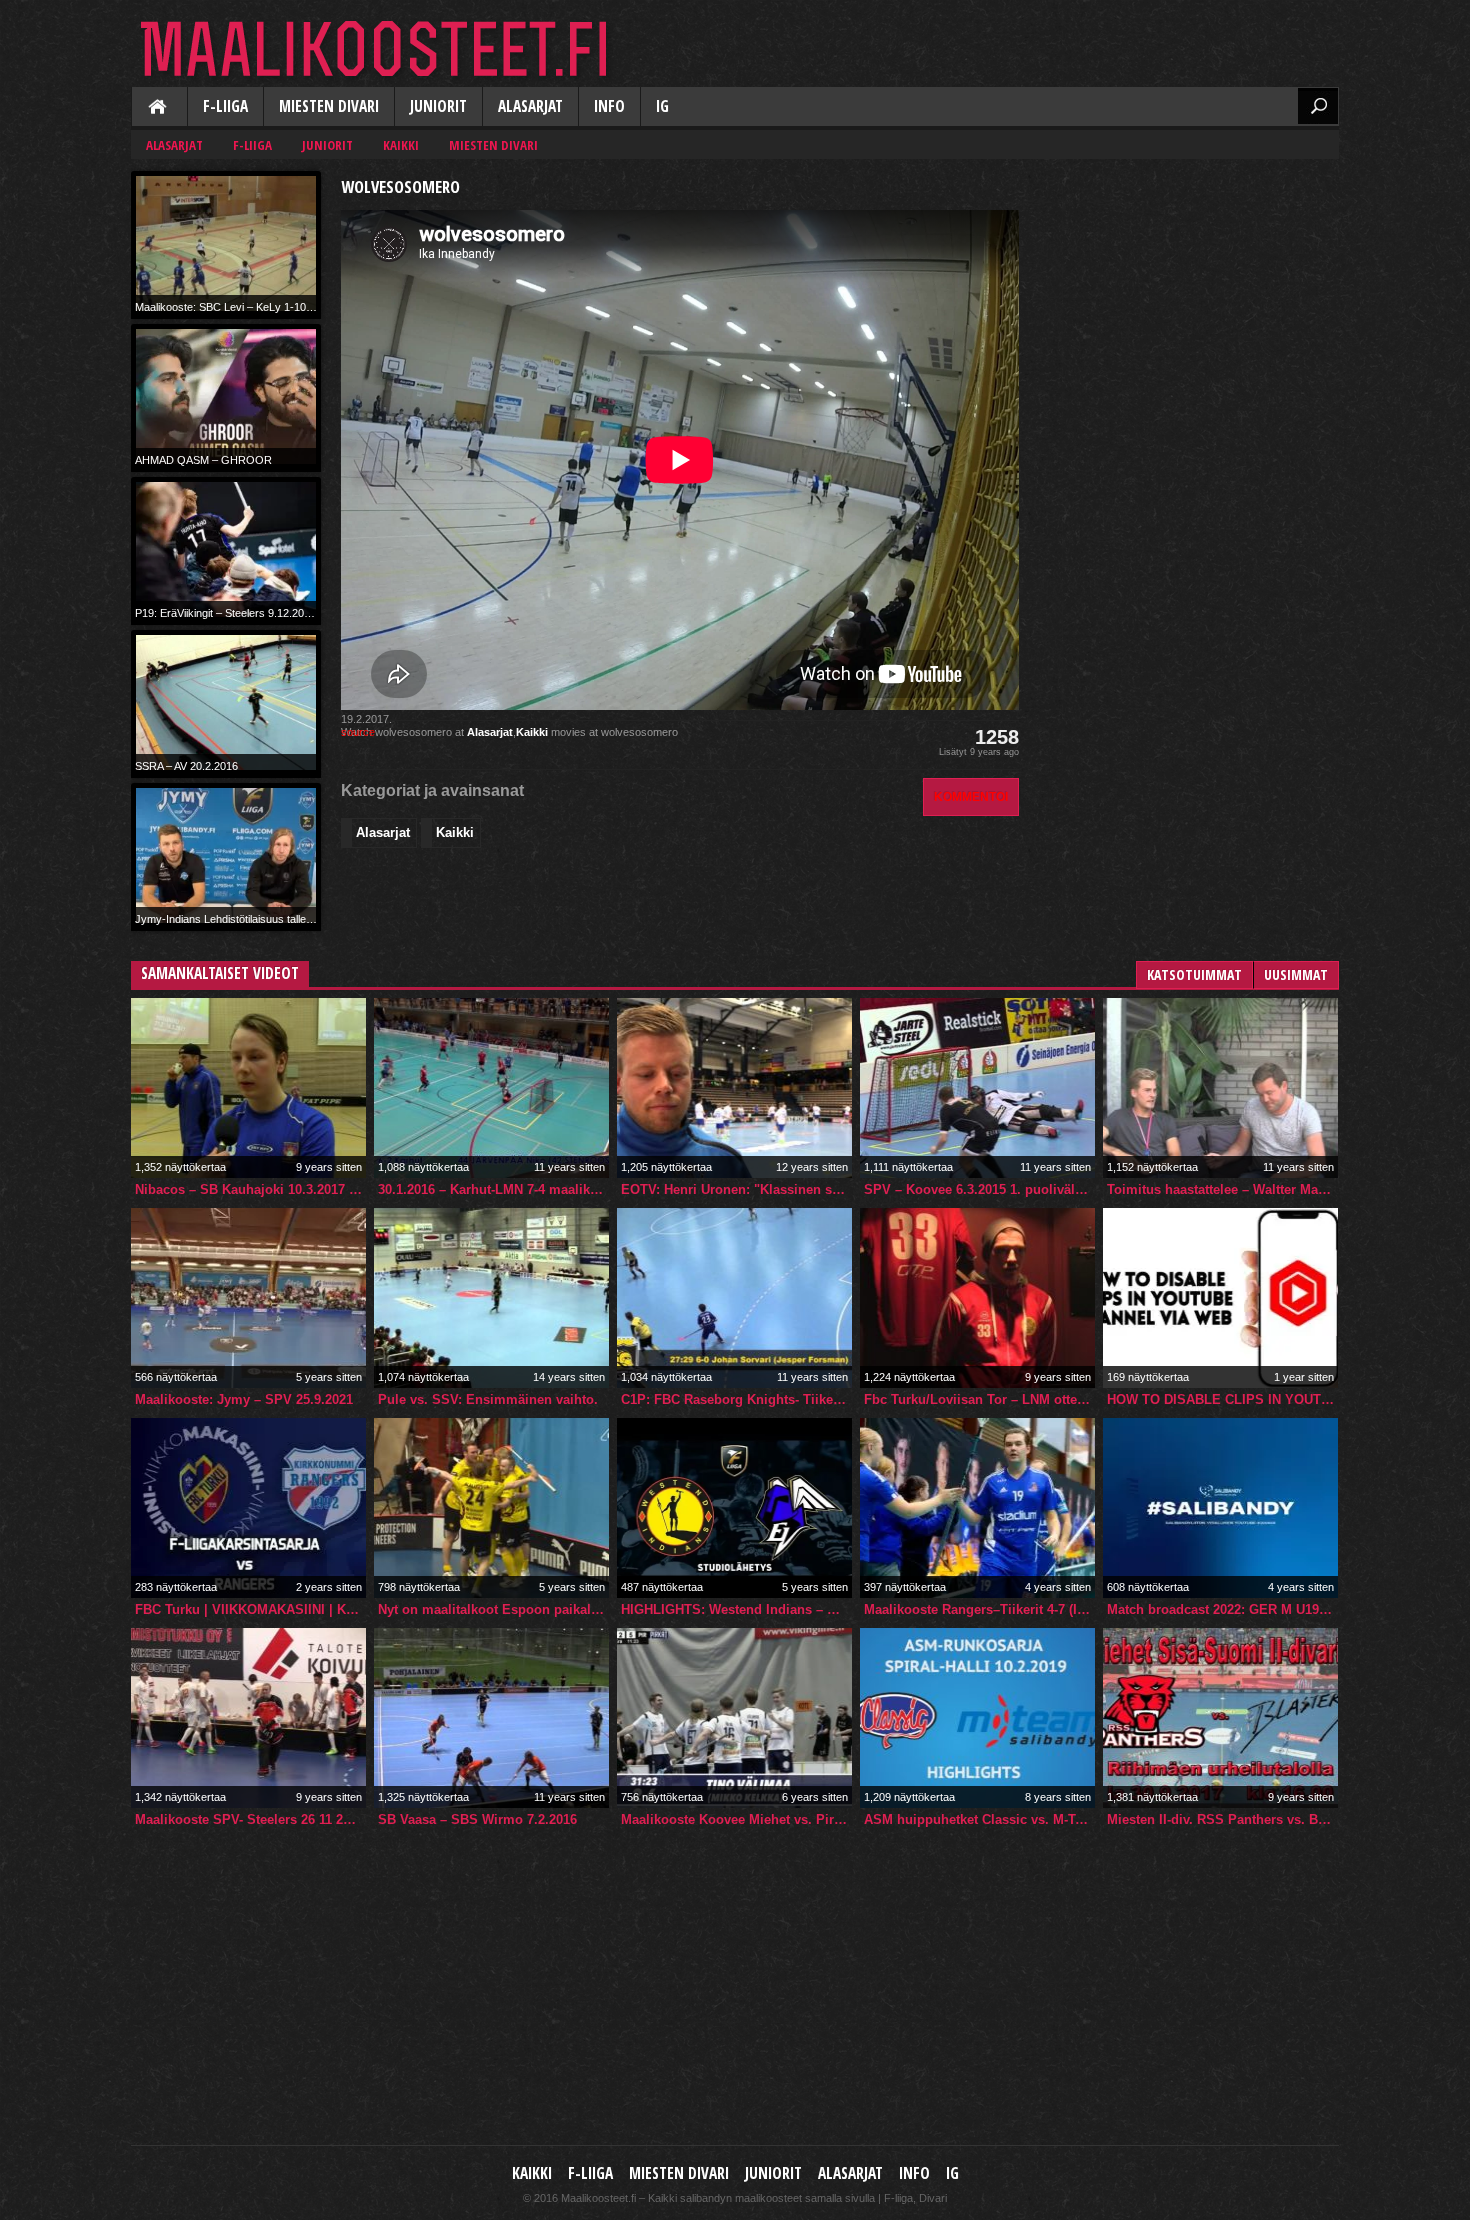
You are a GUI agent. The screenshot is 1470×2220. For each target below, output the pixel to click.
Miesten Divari (329, 106)
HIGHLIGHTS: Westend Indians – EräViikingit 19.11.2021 (736, 1609)
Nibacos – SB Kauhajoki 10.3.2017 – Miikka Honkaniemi (250, 1189)
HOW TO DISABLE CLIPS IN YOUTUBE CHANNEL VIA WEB (1222, 1399)
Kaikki (159, 108)
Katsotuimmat (1194, 974)
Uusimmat (1296, 974)
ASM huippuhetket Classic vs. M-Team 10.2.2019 (979, 1819)
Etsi (1318, 106)
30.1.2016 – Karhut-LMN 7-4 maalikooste (493, 1189)
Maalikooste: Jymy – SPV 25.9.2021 (244, 1399)
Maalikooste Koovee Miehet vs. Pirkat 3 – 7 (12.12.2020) (736, 1819)
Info (609, 106)
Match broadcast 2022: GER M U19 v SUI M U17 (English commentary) (1222, 1609)
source (358, 732)
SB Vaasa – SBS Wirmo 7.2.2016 (477, 1819)
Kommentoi (971, 796)
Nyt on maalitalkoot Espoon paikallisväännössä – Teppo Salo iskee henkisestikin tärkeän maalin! (493, 1609)
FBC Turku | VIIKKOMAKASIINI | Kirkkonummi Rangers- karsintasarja (250, 1609)
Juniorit (438, 106)
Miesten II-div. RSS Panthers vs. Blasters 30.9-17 (1222, 1819)
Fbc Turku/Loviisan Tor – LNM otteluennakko (979, 1399)
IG (662, 106)
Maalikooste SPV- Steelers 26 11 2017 (249, 1819)
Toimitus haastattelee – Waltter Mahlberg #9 (1222, 1189)
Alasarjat (530, 106)
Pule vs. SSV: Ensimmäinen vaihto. (488, 1399)
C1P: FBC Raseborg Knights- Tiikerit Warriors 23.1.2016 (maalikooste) (736, 1399)
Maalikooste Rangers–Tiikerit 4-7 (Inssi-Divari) (979, 1609)
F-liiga (225, 106)
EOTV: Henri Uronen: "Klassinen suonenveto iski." (736, 1189)
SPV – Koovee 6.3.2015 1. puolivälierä (979, 1189)
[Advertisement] (1189, 296)
